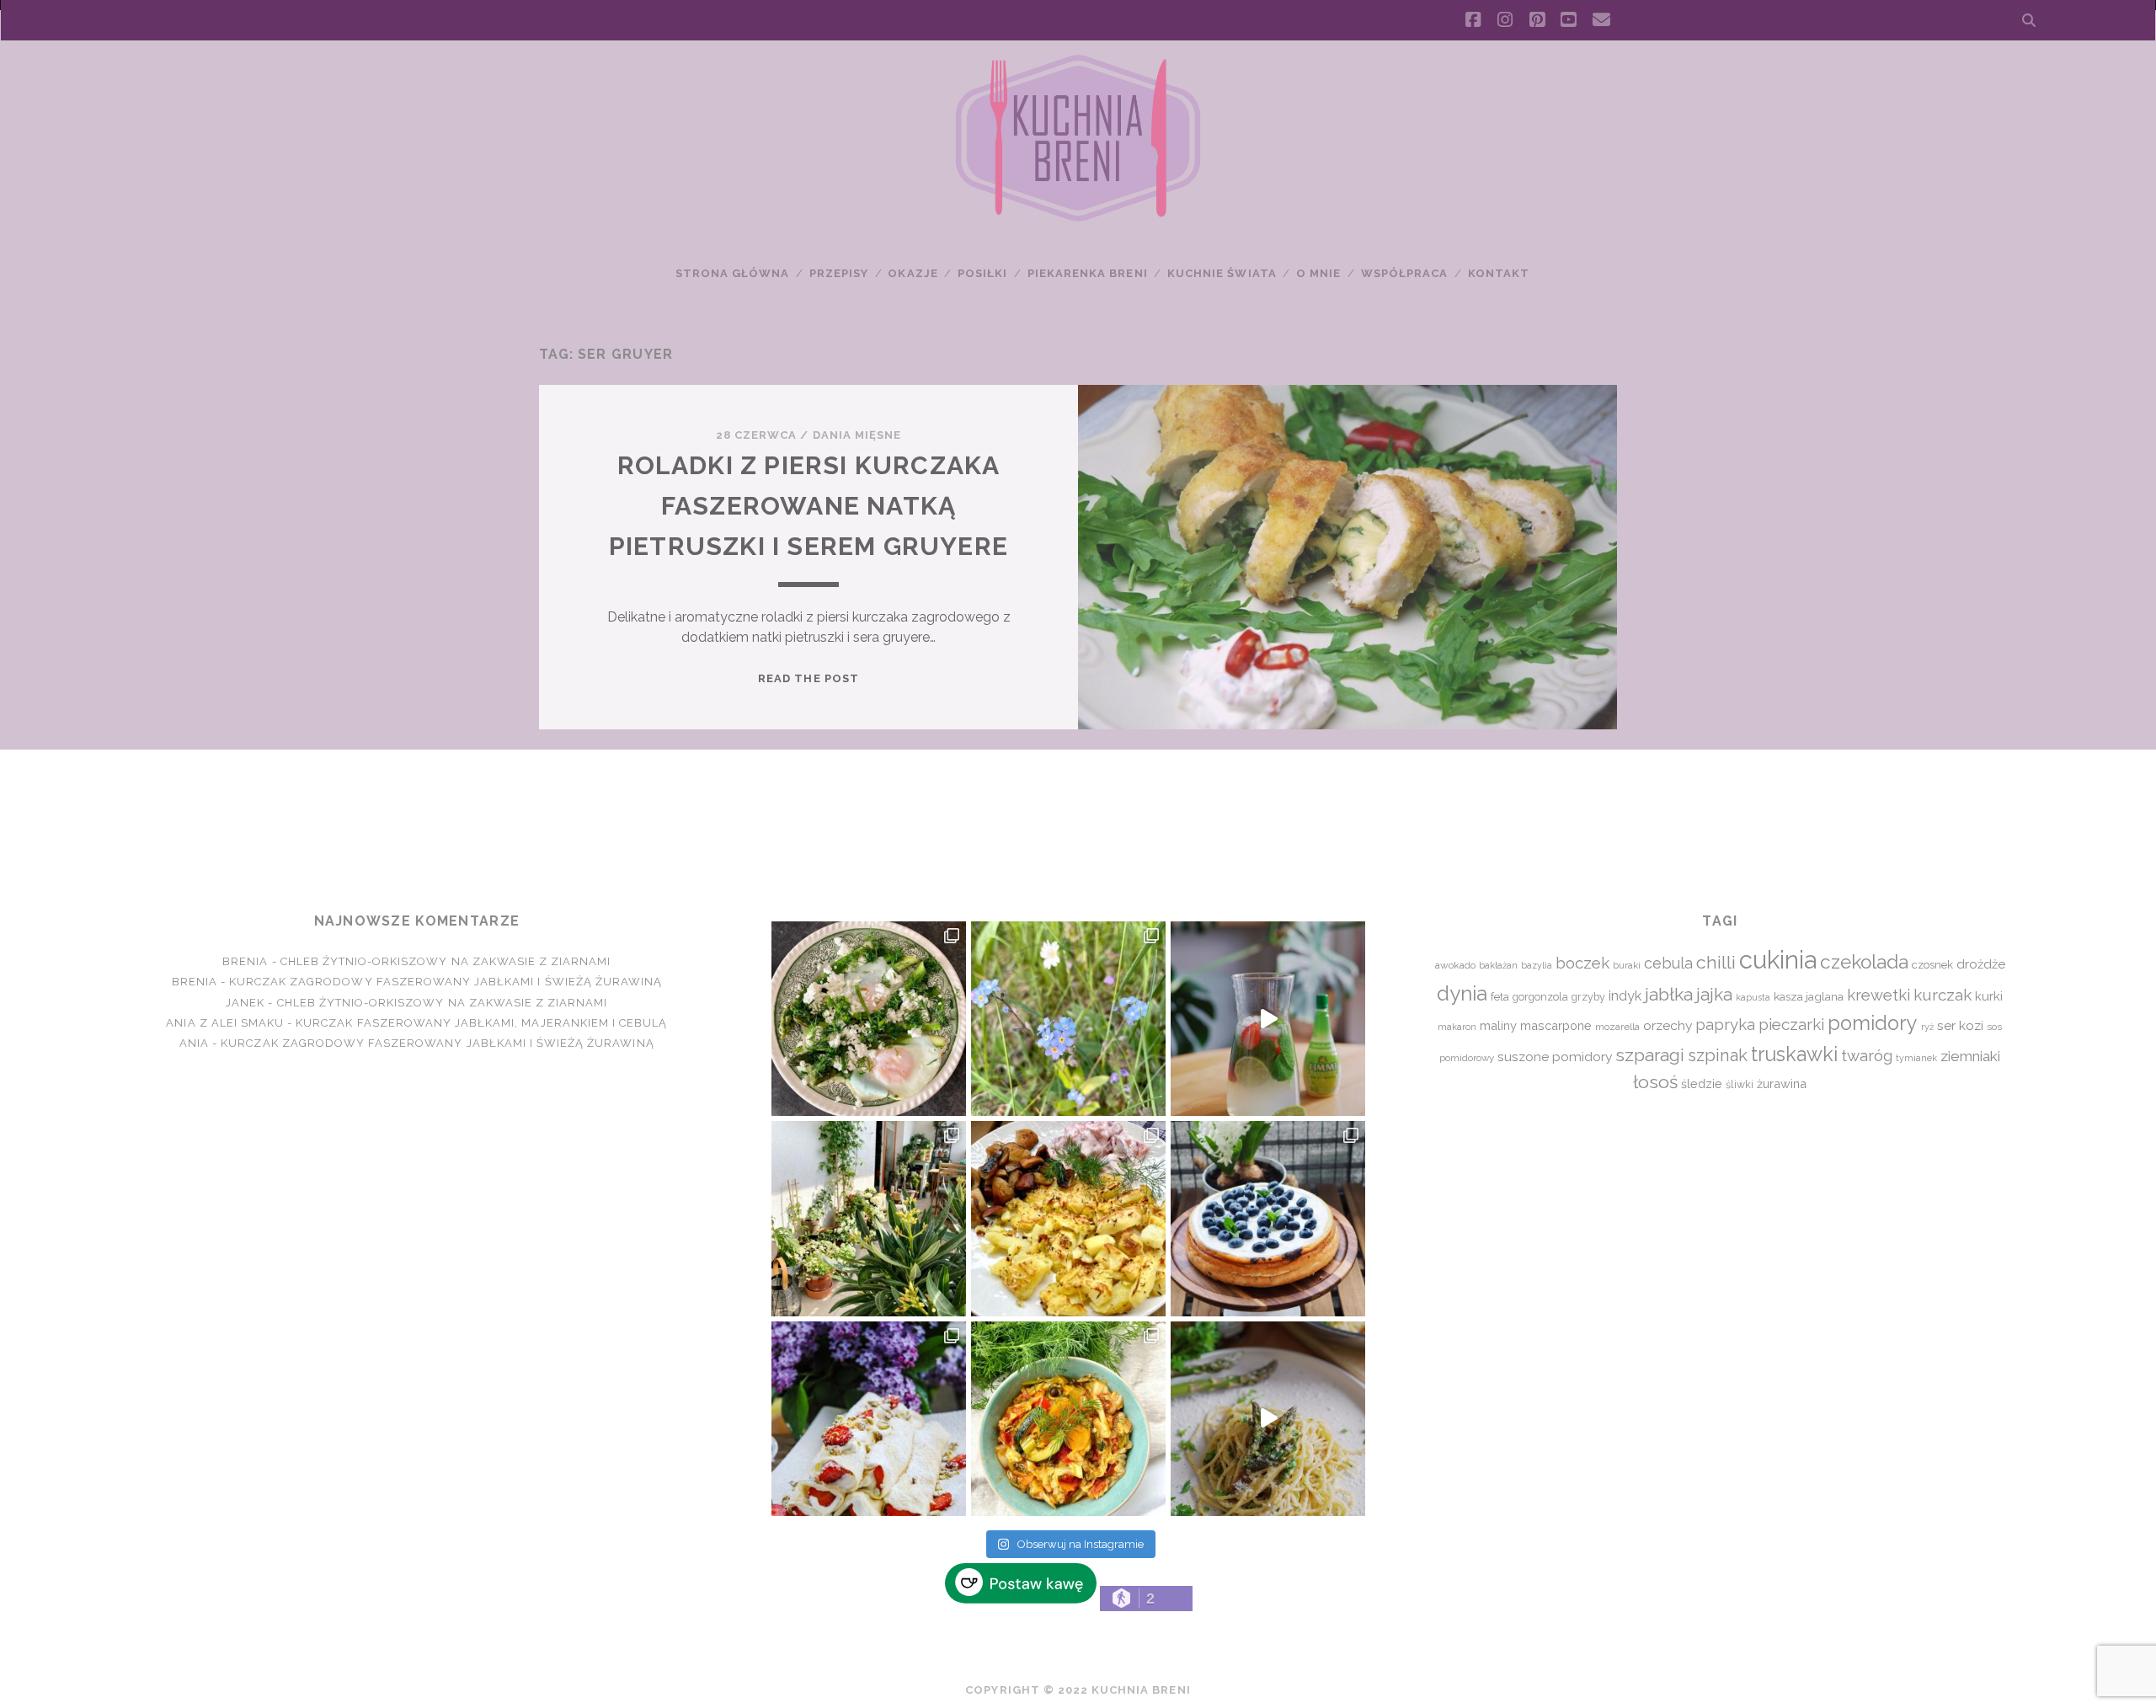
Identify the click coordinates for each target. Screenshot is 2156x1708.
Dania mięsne (857, 435)
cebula (1668, 963)
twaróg (1867, 1055)
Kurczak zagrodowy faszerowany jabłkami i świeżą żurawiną (446, 982)
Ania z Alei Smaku (225, 1023)
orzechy (1668, 1025)
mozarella (1617, 1027)
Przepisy (839, 273)
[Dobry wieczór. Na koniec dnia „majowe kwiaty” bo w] (1068, 1019)
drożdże (1981, 964)
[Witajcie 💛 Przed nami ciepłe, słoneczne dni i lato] (1268, 1019)
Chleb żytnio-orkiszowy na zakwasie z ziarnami (446, 961)
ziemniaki (1970, 1056)
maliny (1498, 1025)
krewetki (1878, 995)
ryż (1927, 1027)
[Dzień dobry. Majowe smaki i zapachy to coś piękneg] (869, 1419)
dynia (1462, 993)
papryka (1725, 1025)
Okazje (913, 273)
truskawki (1794, 1054)
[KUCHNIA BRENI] (1078, 218)
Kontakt (1499, 273)
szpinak (1718, 1055)
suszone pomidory (1555, 1057)
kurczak (1943, 995)
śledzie (1702, 1084)
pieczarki (1791, 1024)
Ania (194, 1043)
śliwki (1740, 1084)
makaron (1457, 1027)
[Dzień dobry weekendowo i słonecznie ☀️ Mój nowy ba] (869, 1218)
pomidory (1873, 1023)
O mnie (1318, 273)
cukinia (1778, 960)
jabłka (1669, 994)
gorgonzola (1540, 997)
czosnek (1932, 965)
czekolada (1864, 962)
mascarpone (1556, 1025)
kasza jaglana (1809, 996)
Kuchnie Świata (1222, 273)
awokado (1455, 965)
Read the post (808, 678)
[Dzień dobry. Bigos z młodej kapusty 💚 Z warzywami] (1068, 1419)
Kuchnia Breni (1078, 810)
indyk (1625, 996)
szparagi (1650, 1055)
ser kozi (1960, 1025)
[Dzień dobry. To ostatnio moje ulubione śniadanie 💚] (869, 1019)
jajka (1714, 994)
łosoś (1655, 1082)
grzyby (1588, 997)
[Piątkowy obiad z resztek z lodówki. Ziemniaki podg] (1068, 1218)
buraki (1627, 966)
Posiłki (982, 273)
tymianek (1916, 1058)
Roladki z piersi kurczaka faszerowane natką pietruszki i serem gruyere (808, 506)
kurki (1989, 996)
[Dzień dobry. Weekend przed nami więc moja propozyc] (1268, 1218)
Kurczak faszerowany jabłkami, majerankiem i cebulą (481, 1023)
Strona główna (733, 273)
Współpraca (1404, 273)
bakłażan (1498, 966)
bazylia (1537, 965)
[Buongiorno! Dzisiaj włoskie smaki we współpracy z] (1268, 1419)
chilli (1716, 962)
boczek (1582, 963)
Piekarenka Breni (1088, 273)
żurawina (1782, 1084)
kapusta (1753, 997)
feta (1500, 997)
